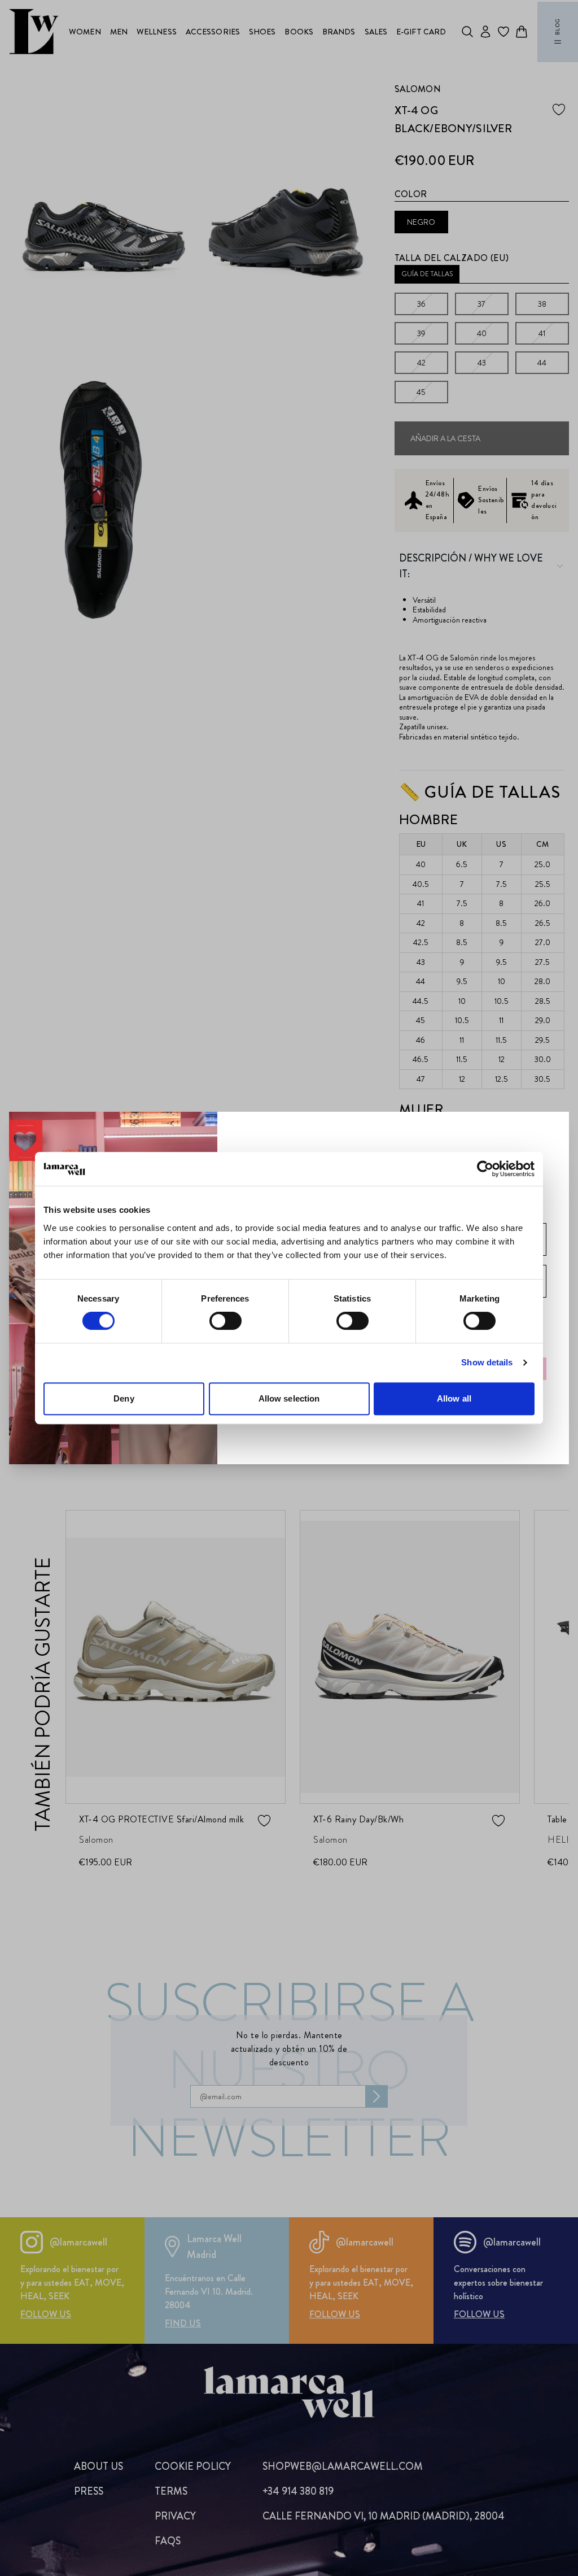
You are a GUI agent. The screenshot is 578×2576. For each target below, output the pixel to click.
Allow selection (289, 1398)
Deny (124, 1398)
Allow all (454, 1398)
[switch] (225, 1321)
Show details (487, 1362)
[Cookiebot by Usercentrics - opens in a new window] (485, 1169)
